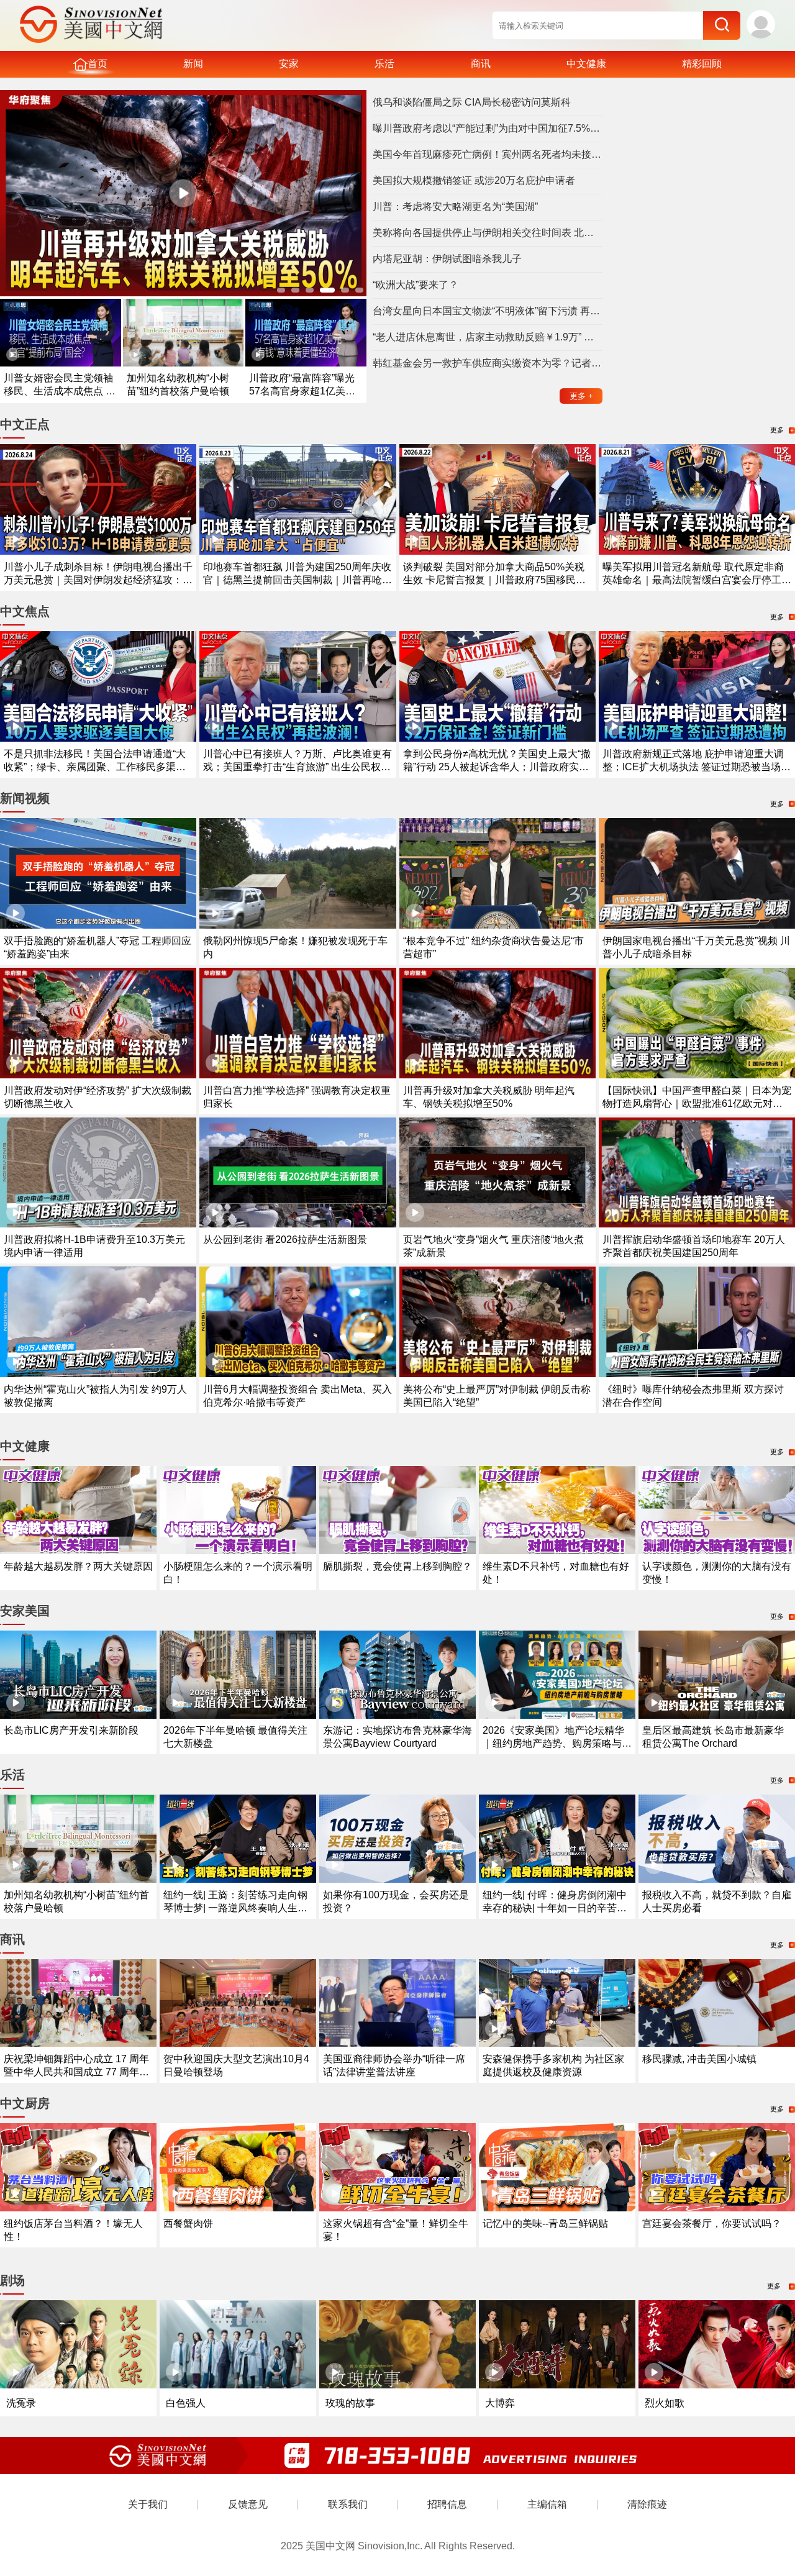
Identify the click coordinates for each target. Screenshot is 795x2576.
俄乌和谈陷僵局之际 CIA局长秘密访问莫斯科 (472, 102)
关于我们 (148, 2504)
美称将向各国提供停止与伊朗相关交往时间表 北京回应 (488, 233)
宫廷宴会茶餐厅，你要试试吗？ (712, 2223)
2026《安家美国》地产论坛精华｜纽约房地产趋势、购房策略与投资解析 (557, 1743)
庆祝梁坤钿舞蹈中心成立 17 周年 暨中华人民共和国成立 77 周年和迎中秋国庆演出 (76, 2072)
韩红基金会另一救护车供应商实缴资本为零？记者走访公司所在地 (488, 363)
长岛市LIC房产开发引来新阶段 (71, 1730)
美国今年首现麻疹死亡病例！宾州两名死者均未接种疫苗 (488, 154)
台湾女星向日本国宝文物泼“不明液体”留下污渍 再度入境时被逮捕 (488, 311)
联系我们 (348, 2504)
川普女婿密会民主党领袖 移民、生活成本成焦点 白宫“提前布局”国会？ (60, 391)
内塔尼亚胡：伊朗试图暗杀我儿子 (447, 259)
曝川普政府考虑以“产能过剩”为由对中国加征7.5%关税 (488, 128)
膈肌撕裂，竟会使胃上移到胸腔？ (397, 1566)
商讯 (481, 64)
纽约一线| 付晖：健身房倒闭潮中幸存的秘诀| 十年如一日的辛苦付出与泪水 (555, 1908)
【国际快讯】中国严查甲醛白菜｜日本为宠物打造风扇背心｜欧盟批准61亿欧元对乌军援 (697, 1104)
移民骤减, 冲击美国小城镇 (699, 2059)
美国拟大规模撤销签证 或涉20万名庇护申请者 (474, 180)
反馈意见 (248, 2504)
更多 (581, 396)
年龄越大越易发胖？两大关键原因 (78, 1566)
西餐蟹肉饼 (188, 2223)
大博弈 (500, 2403)
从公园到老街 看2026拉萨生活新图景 (285, 1240)
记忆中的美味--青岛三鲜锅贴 (545, 2223)
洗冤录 (21, 2403)
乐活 (384, 64)
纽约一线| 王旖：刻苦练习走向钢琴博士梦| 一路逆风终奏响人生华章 (235, 1908)
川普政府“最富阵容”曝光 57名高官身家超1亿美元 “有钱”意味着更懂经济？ (302, 391)
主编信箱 (547, 2504)
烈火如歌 (665, 2403)
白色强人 (186, 2403)
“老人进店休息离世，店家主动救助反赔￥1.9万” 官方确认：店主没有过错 (488, 337)
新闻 (193, 64)
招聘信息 (447, 2504)
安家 (289, 64)
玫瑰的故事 (350, 2403)
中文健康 (586, 64)
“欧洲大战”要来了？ (416, 285)
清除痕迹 (647, 2504)
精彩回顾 (702, 64)
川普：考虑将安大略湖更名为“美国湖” (455, 207)
